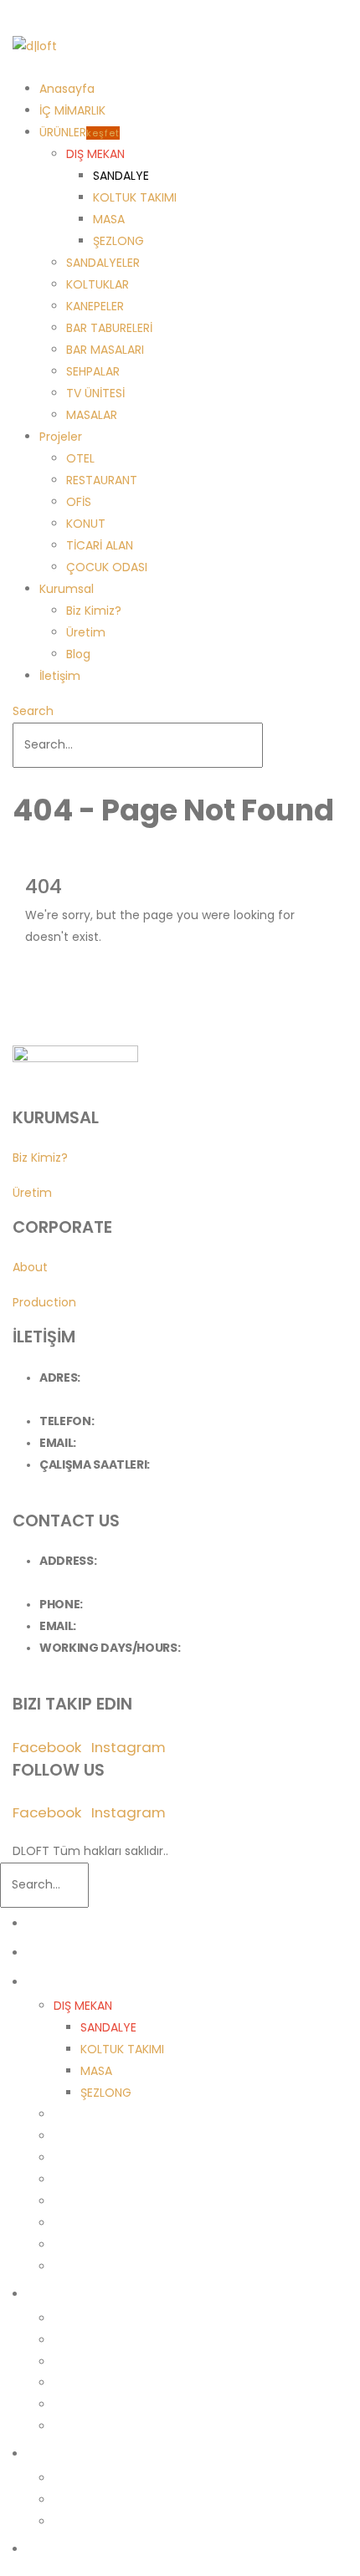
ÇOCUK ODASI (107, 567)
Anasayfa (67, 89)
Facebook (47, 1747)
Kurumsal (67, 589)
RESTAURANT (102, 480)
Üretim (86, 632)
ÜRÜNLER (80, 132)
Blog (78, 654)
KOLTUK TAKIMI (135, 197)
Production (44, 1302)
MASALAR (92, 415)
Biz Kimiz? (94, 611)
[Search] (272, 745)
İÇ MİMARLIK (72, 110)
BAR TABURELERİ (109, 328)
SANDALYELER (103, 263)
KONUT (86, 524)
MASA (109, 219)
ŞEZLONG (118, 241)
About (30, 1267)
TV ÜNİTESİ (95, 393)
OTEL (80, 458)
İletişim (60, 676)
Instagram (129, 1747)
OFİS (79, 502)
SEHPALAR (93, 371)
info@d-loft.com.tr (131, 1443)
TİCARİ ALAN (100, 545)
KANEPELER (95, 306)
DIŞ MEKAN (95, 154)
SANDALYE (121, 176)
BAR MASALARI (105, 350)
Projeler (61, 437)
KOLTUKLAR (98, 284)
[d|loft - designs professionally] (35, 46)
